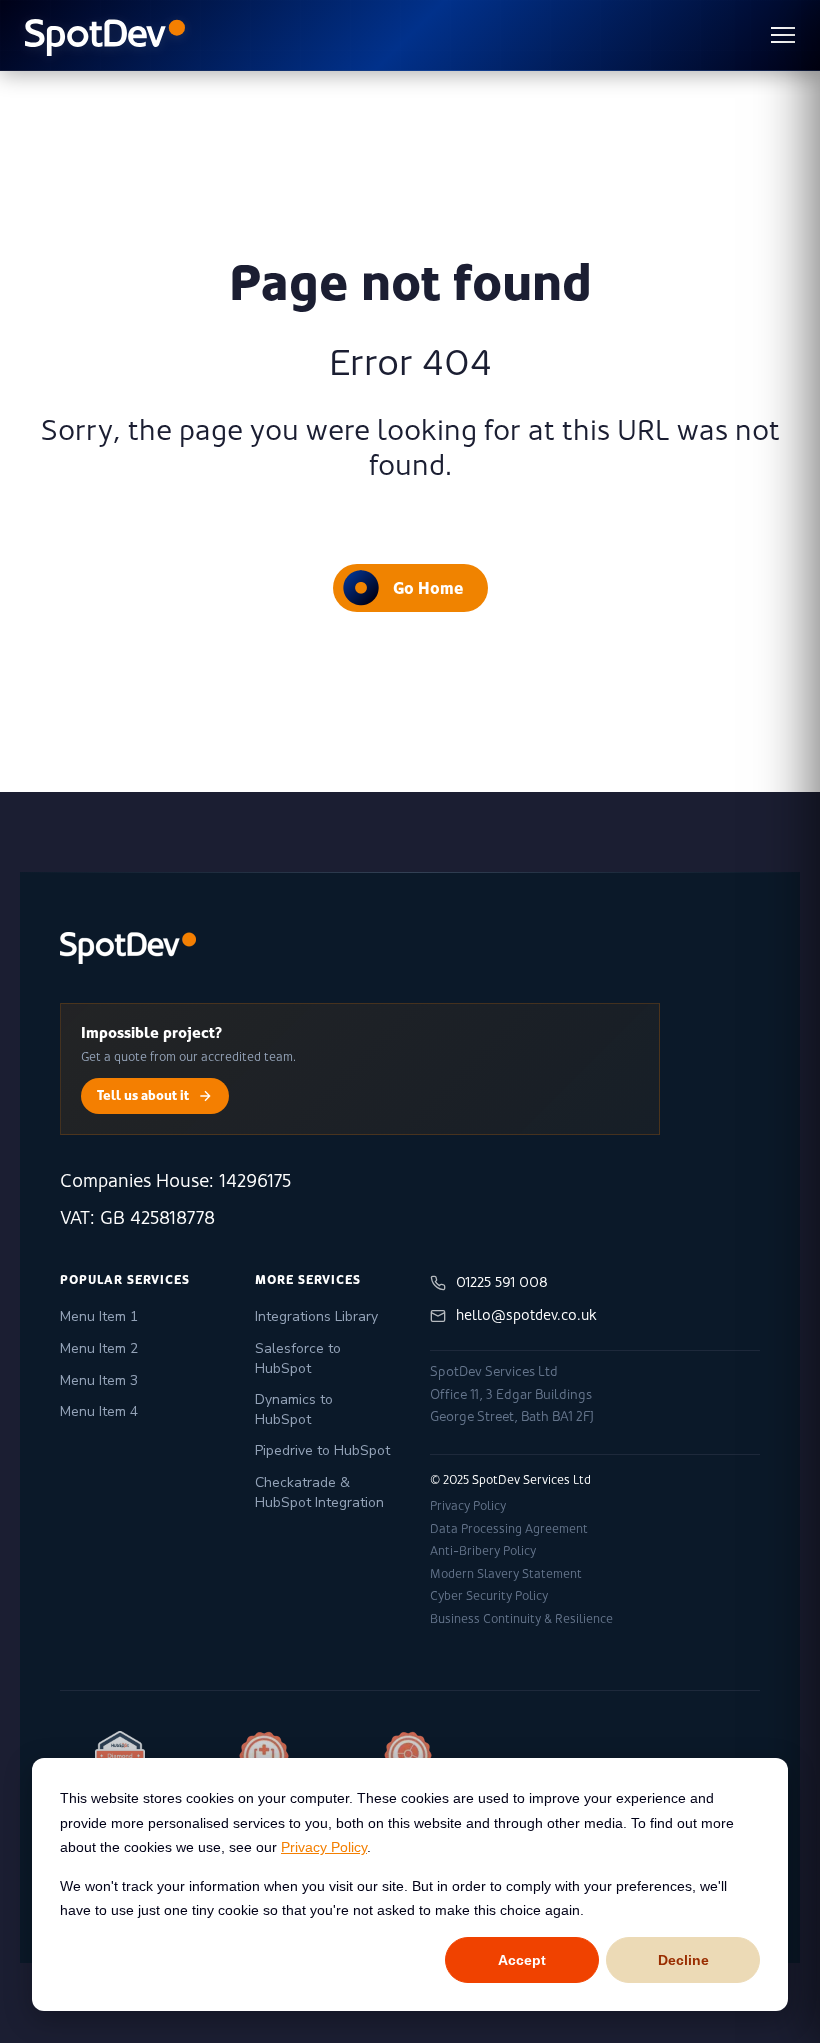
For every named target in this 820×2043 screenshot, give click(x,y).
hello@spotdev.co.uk (526, 1315)
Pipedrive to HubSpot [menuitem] (322, 1450)
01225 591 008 (502, 1282)
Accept (522, 1960)
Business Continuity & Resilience (521, 1619)
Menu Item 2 (99, 1348)
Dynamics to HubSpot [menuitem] (294, 1409)
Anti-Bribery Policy (483, 1551)
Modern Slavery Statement (506, 1574)
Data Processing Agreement (509, 1529)
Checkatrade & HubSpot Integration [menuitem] (319, 1492)
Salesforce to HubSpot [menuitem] (298, 1358)
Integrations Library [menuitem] (316, 1316)
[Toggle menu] (783, 35)
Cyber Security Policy (489, 1596)
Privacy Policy (324, 1847)
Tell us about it (143, 1095)
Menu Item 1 (99, 1316)
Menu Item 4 (99, 1411)
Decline (683, 1960)
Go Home (428, 588)
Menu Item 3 (99, 1380)
